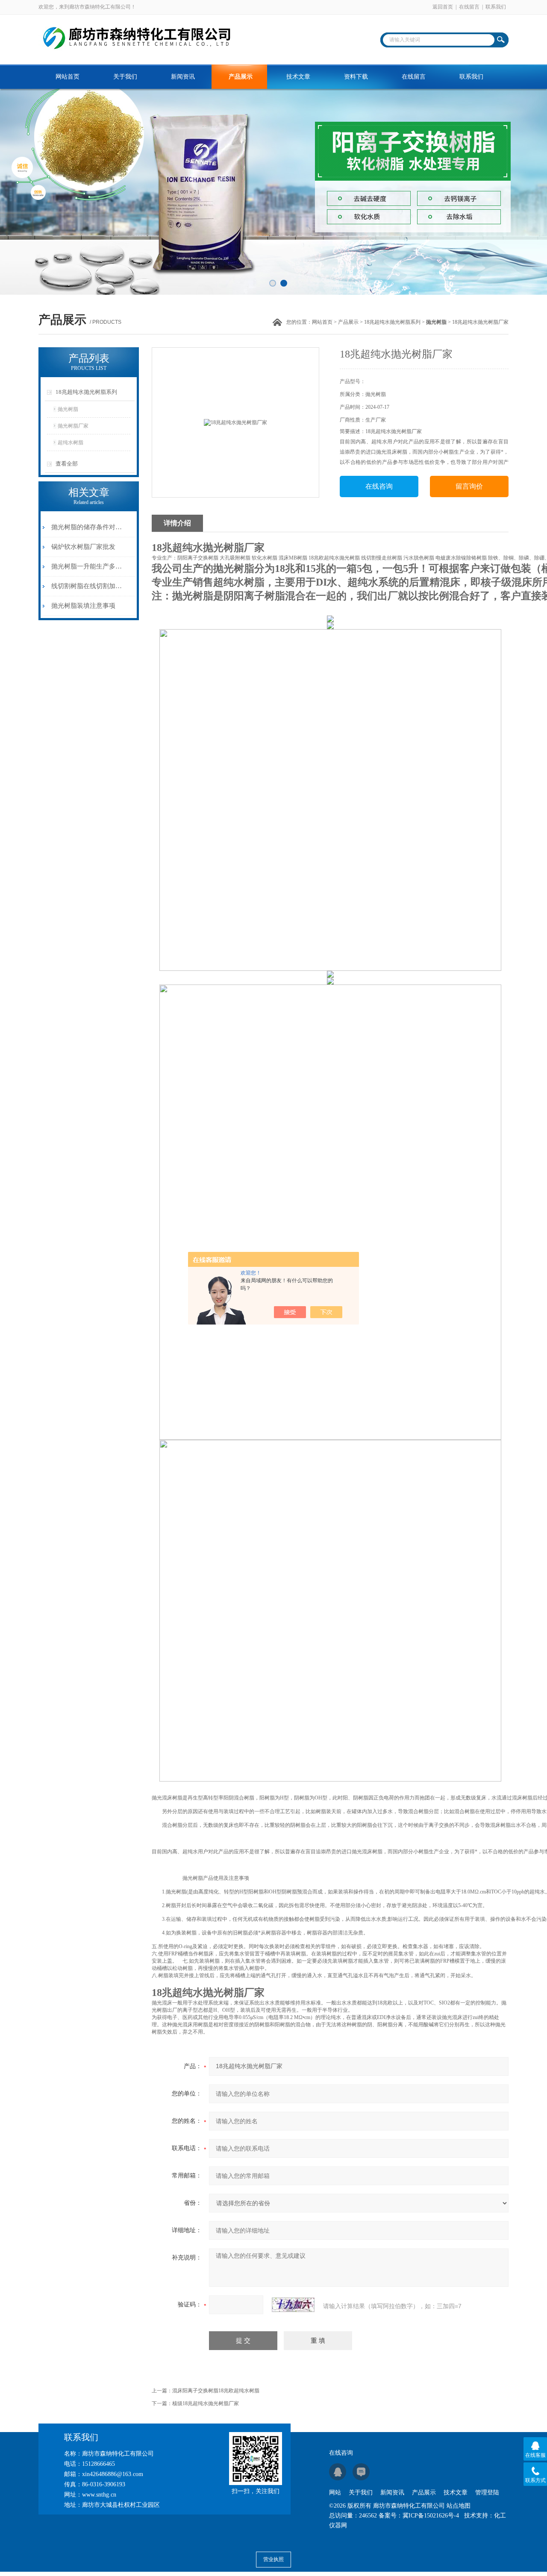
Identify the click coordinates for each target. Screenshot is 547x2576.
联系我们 (496, 7)
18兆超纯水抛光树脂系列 (392, 322)
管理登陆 (487, 2492)
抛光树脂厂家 (73, 426)
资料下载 (356, 77)
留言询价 (469, 486)
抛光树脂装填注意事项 (83, 606)
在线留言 (469, 7)
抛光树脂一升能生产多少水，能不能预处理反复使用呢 (87, 566)
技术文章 (298, 77)
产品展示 (241, 77)
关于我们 (125, 77)
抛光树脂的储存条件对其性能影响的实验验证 (87, 527)
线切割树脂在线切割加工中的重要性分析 (87, 586)
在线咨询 (379, 486)
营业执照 (273, 2559)
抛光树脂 (68, 409)
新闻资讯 (183, 77)
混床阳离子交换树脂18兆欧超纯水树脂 (216, 2391)
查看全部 (67, 464)
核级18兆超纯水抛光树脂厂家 (206, 2403)
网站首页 (68, 77)
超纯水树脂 (71, 443)
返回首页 (443, 7)
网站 (335, 2492)
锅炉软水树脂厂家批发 (83, 547)
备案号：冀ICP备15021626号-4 (419, 2516)
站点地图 (459, 2506)
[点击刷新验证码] (293, 2305)
